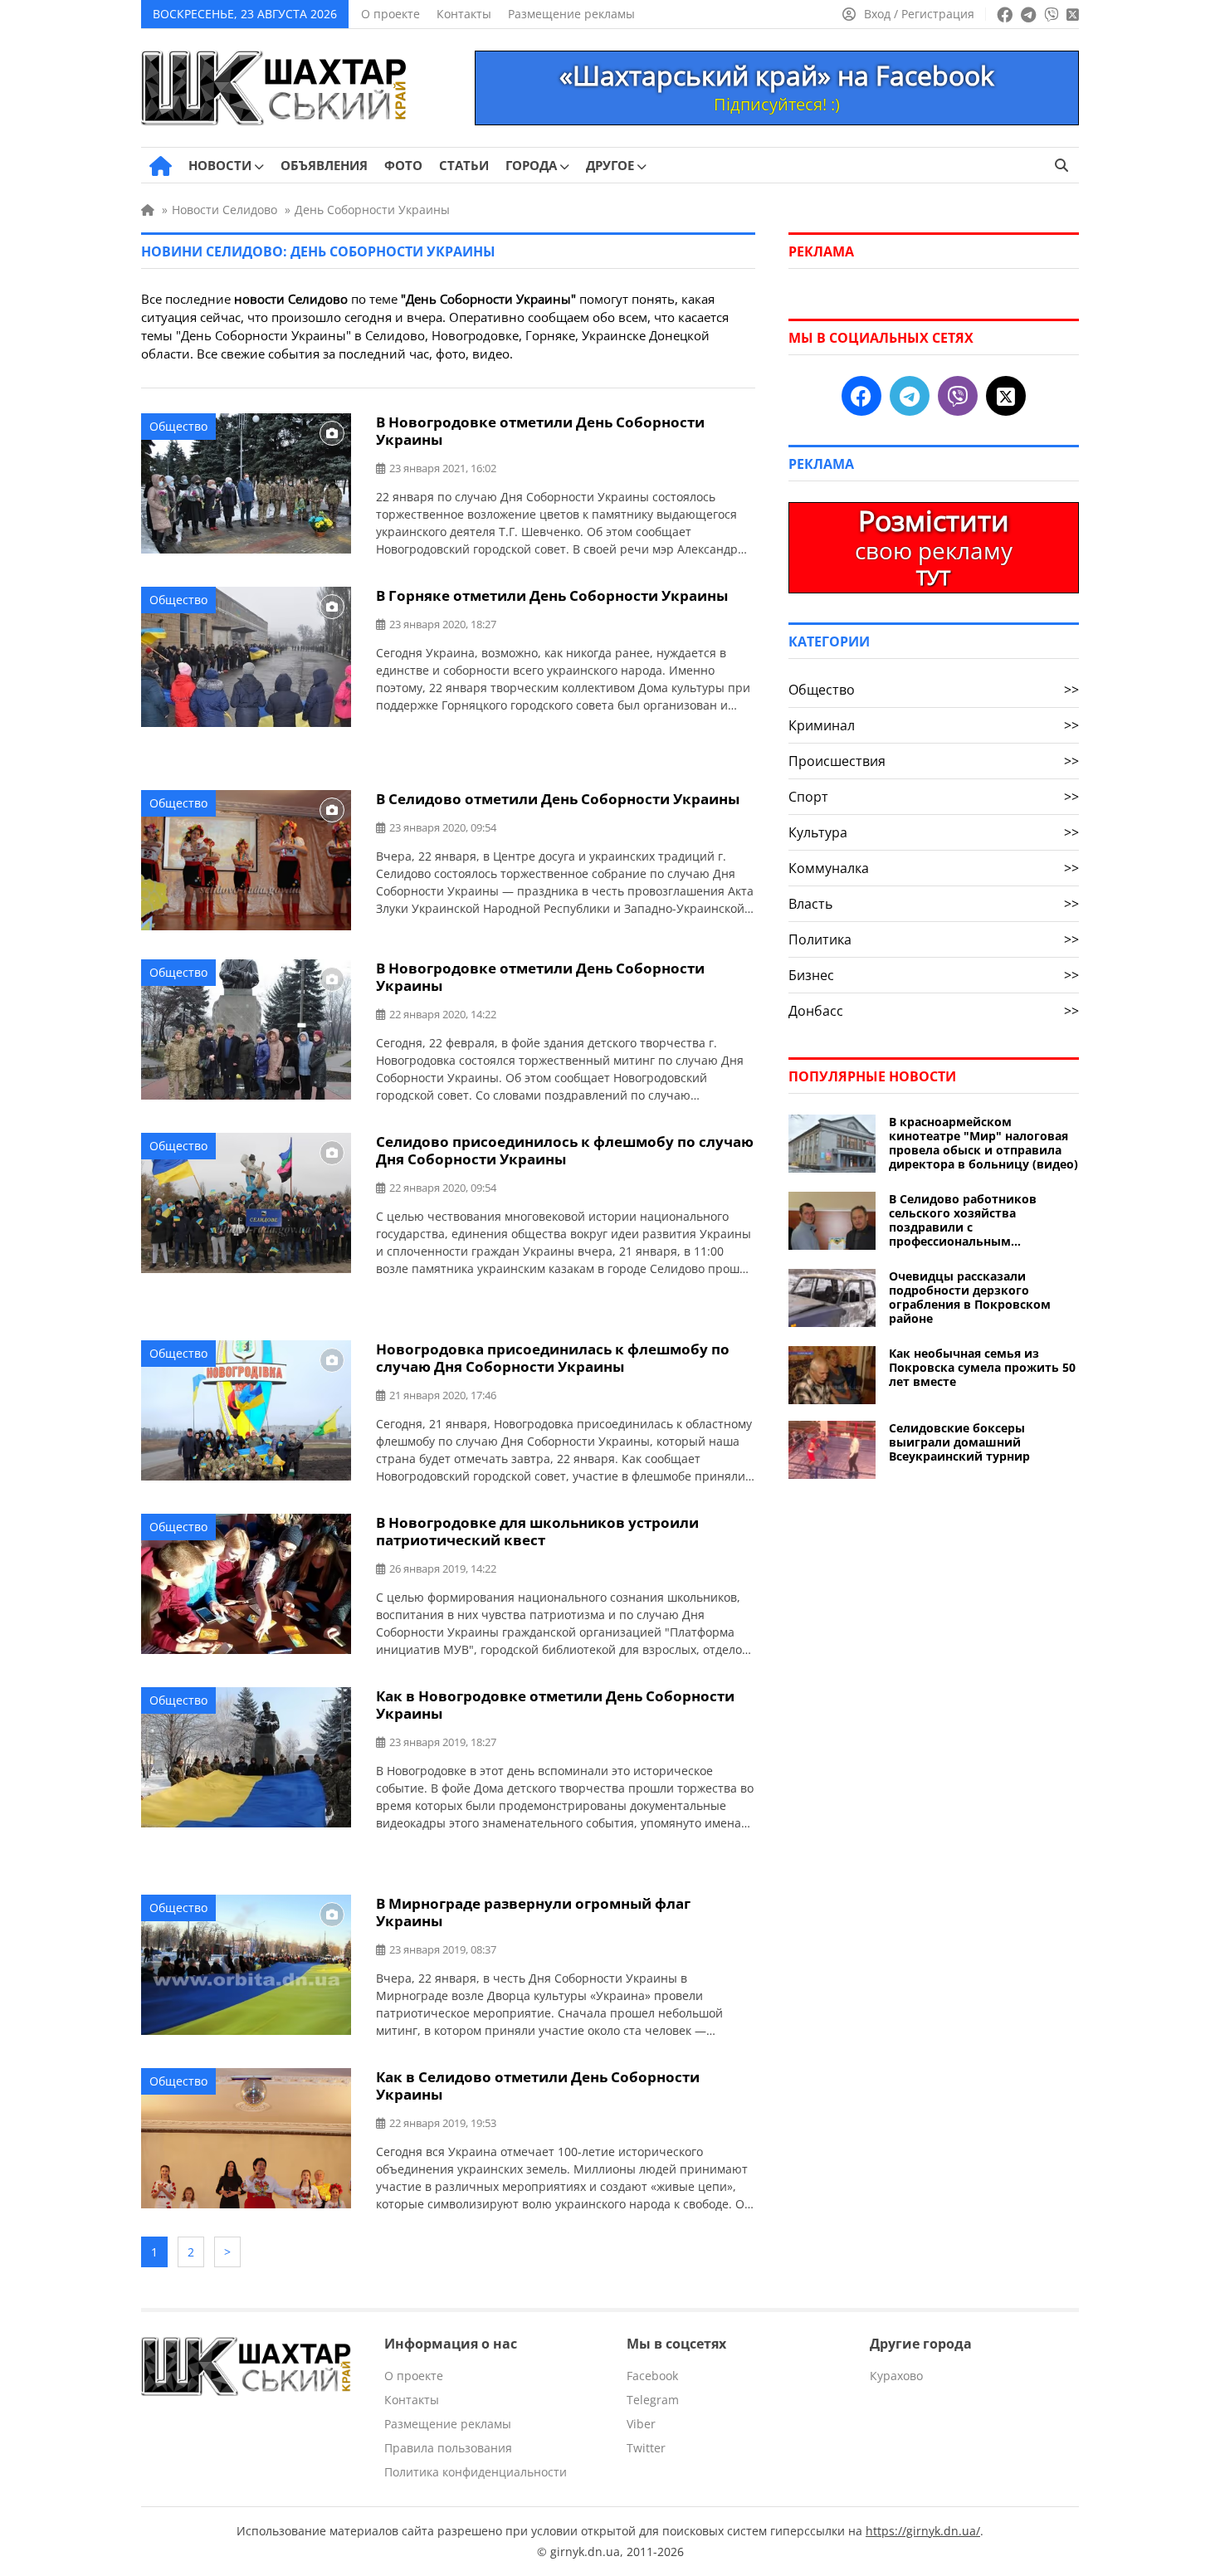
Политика (934, 939)
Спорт (934, 797)
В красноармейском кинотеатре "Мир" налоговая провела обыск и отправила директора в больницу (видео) (983, 1143)
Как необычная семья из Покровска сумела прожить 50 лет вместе (982, 1367)
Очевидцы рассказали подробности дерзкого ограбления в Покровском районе (970, 1297)
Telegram (653, 2400)
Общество (178, 426)
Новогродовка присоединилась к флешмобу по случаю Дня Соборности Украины (553, 1358)
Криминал (934, 725)
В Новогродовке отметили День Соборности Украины (540, 431)
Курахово (896, 2376)
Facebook (652, 2376)
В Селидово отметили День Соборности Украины (558, 799)
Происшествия (934, 761)
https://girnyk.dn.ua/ (923, 2531)
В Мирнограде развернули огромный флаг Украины (533, 1912)
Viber (641, 2424)
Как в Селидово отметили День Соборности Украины (538, 2086)
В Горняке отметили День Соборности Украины (552, 595)
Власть (934, 904)
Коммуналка (934, 868)
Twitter (646, 2448)
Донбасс (934, 1011)
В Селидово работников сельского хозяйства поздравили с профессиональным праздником (963, 1220)
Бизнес (934, 975)
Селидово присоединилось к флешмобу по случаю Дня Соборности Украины (565, 1150)
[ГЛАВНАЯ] (161, 166)
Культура (934, 832)
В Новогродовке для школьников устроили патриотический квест (537, 1531)
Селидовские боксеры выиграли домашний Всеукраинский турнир (959, 1442)
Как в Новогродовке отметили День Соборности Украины (555, 1705)
